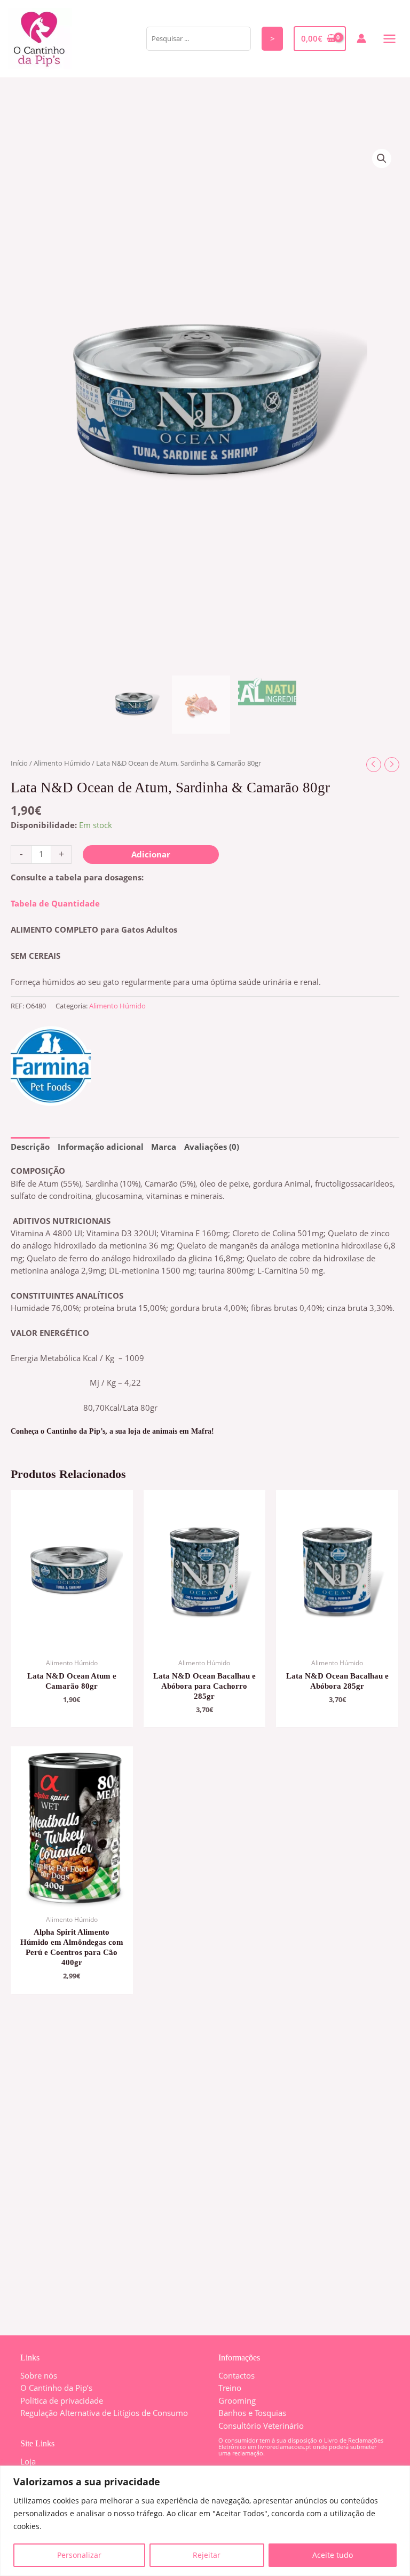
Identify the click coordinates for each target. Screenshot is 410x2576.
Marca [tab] (164, 1147)
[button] (382, 158)
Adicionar (151, 854)
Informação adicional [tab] (101, 1147)
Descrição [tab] (30, 1147)
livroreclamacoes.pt (285, 2447)
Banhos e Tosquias (252, 2413)
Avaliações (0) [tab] (212, 1147)
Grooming (237, 2400)
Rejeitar (207, 2555)
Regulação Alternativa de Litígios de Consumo (104, 2413)
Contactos (236, 2375)
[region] (205, 2521)
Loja (28, 2461)
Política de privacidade (62, 2400)
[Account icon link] (361, 38)
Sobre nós (39, 2375)
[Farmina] (51, 1066)
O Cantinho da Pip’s (56, 2388)
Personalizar (79, 2555)
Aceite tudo (333, 2555)
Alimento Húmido (62, 763)
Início (19, 763)
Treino (230, 2388)
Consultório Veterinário (261, 2426)
